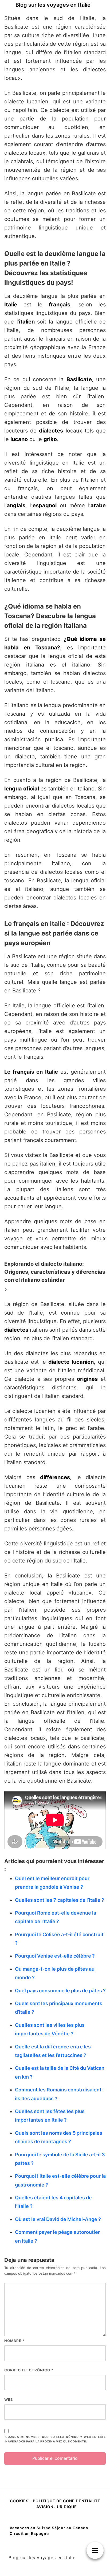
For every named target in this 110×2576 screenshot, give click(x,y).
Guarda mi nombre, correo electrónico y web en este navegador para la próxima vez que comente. (56, 2439)
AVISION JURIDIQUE (57, 2507)
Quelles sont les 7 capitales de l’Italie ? (60, 1900)
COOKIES (20, 2501)
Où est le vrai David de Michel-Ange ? (58, 2219)
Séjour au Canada (70, 2528)
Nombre (14, 2341)
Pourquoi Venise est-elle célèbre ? (55, 1956)
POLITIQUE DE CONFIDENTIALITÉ (67, 2501)
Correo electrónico (29, 2370)
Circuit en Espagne (29, 2533)
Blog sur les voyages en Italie (53, 5)
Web (9, 2399)
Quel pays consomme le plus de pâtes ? (60, 1991)
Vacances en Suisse (30, 2528)
